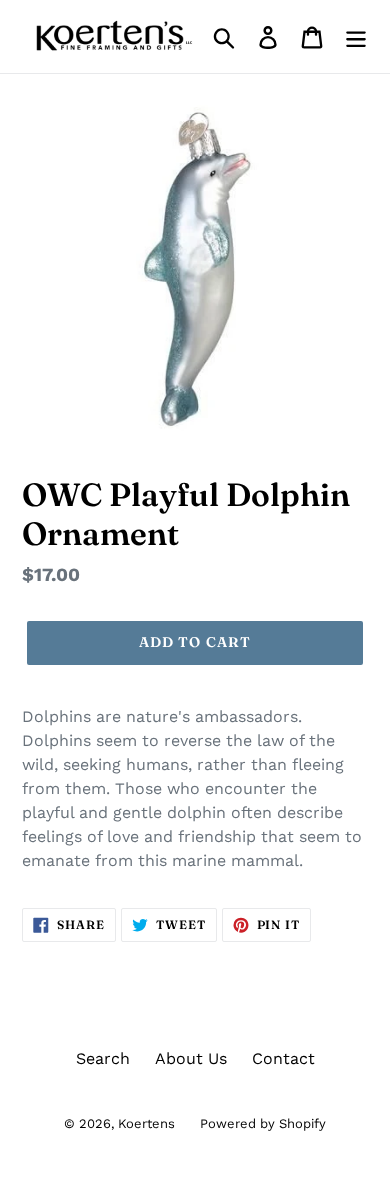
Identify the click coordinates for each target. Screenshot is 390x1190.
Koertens (146, 1123)
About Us (191, 1058)
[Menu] (356, 36)
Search (103, 1058)
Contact (283, 1058)
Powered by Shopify (263, 1123)
